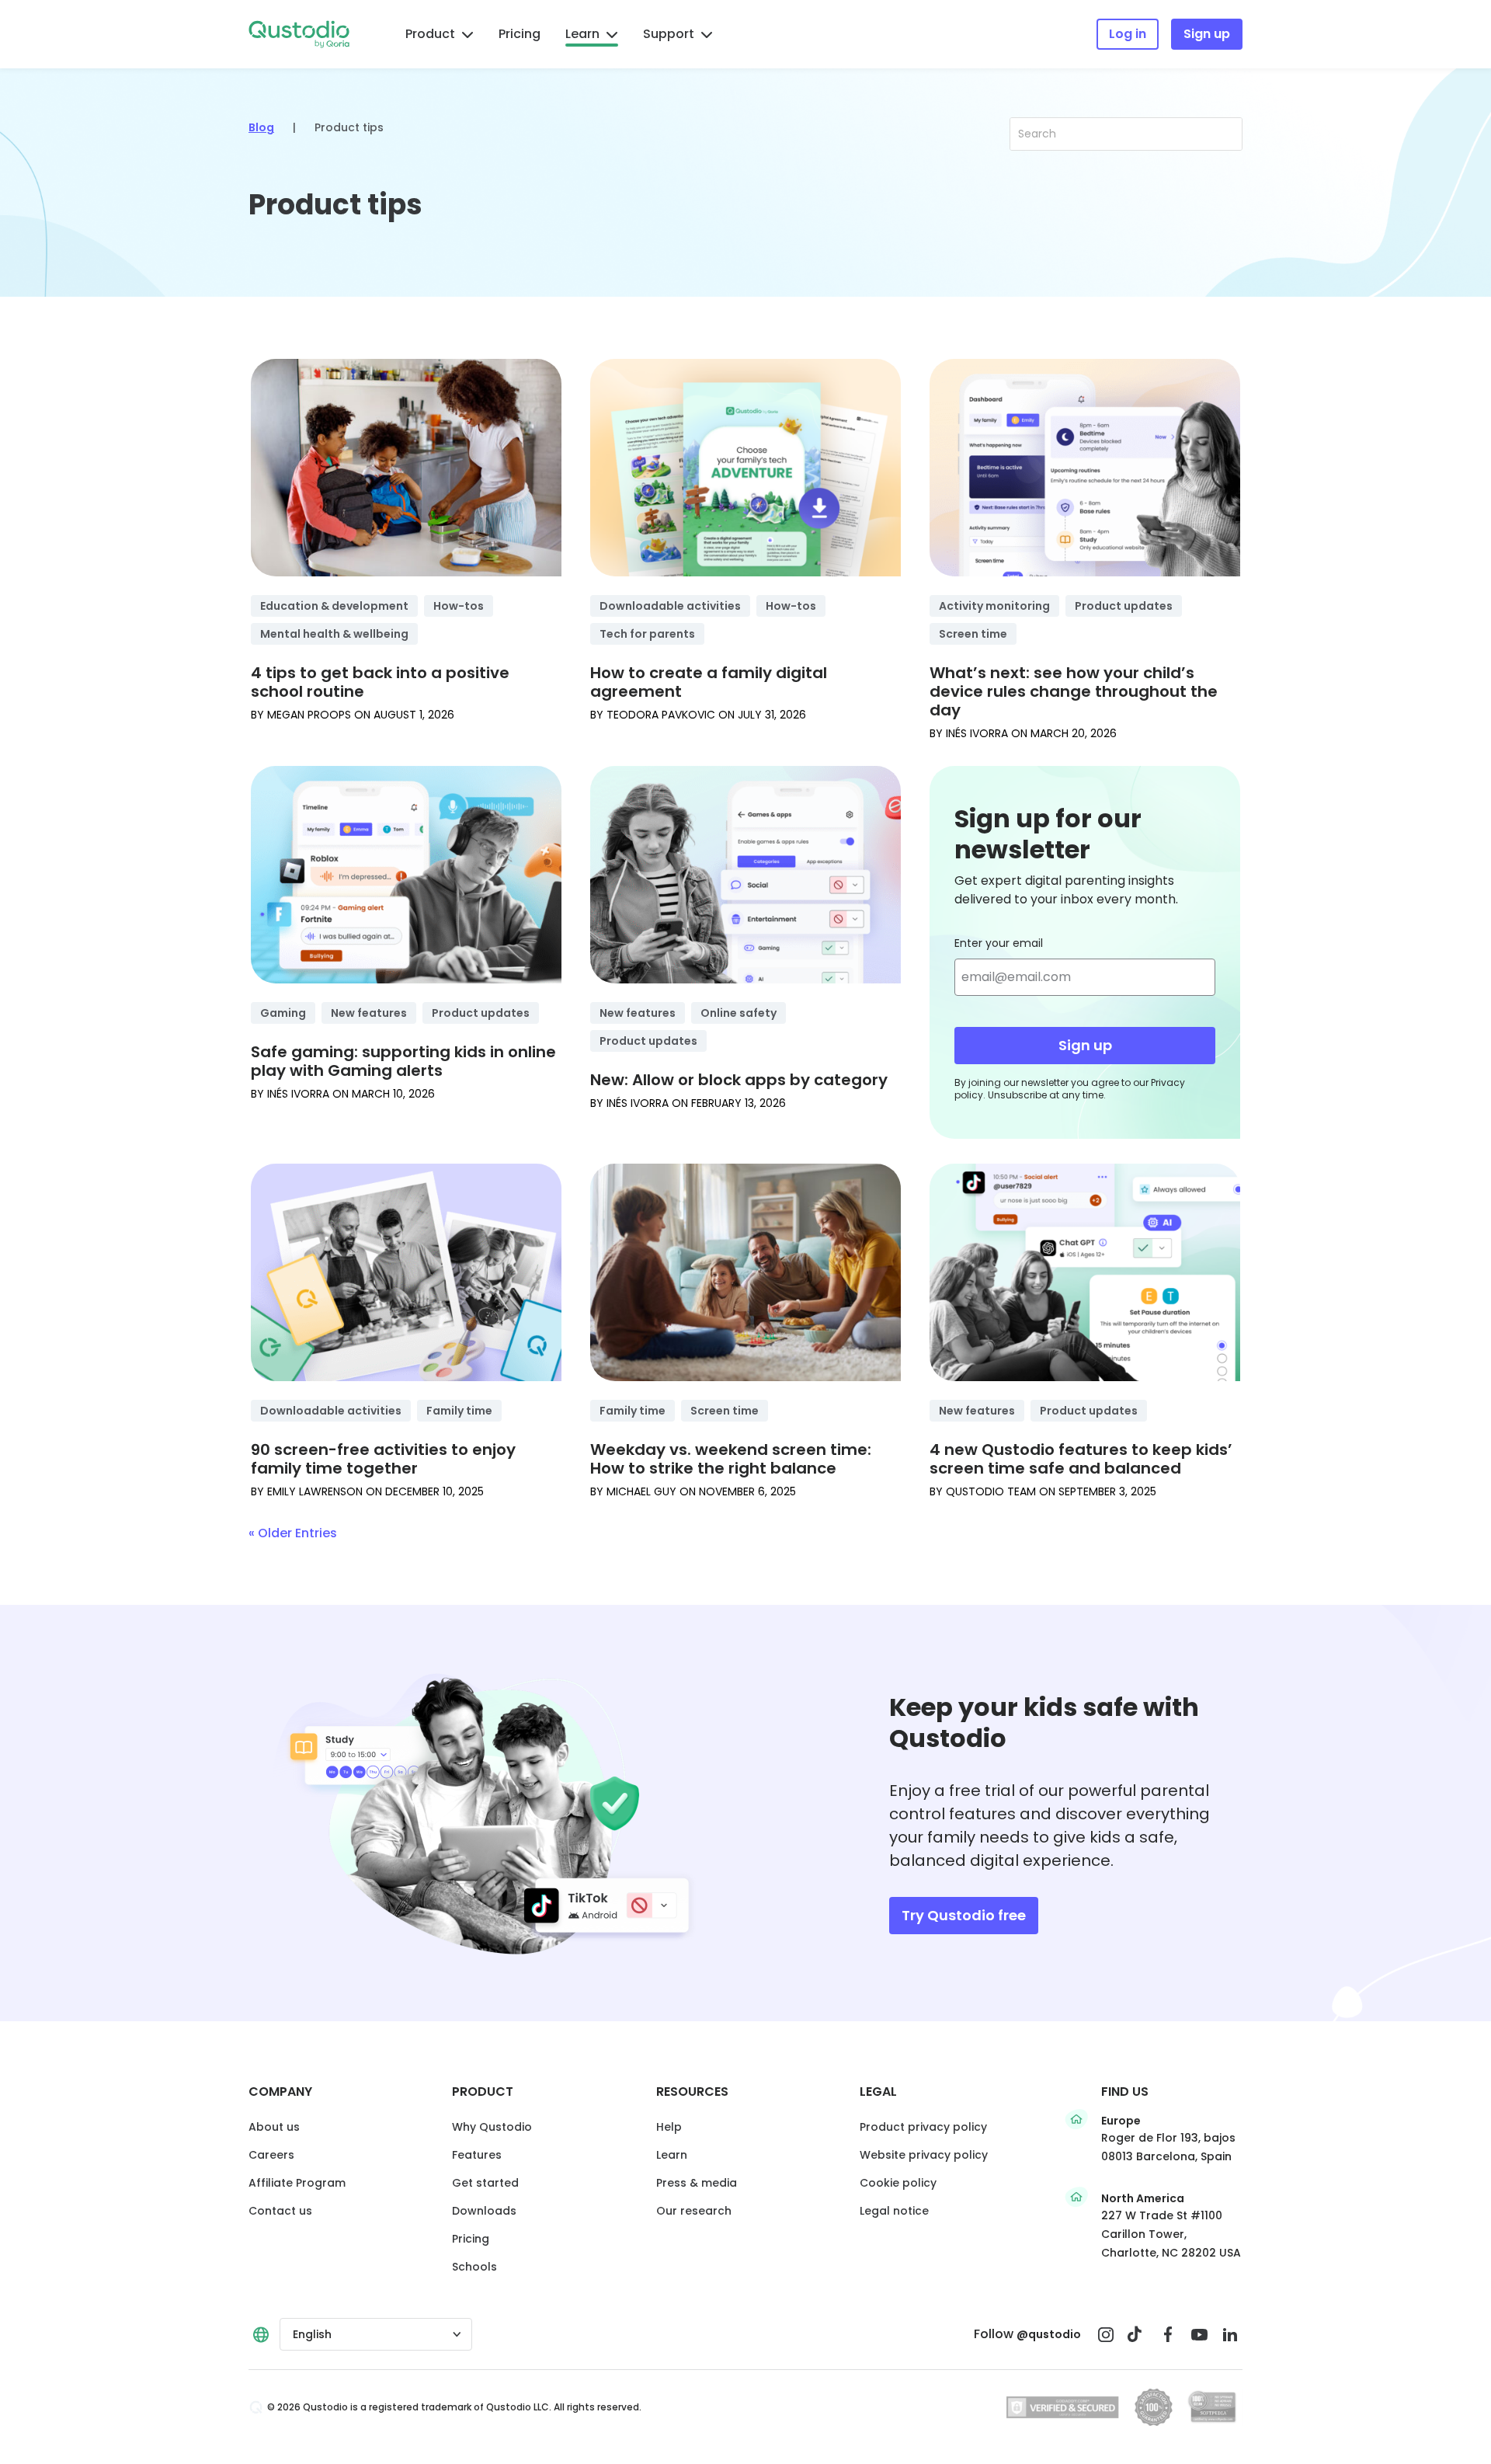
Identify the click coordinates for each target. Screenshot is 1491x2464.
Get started (485, 2183)
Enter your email (999, 943)
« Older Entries (293, 1533)
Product (430, 34)
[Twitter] (1137, 2334)
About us (274, 2127)
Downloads (484, 2211)
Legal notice (894, 2211)
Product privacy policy (923, 2127)
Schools (474, 2267)
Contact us (280, 2211)
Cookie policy (898, 2183)
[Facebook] (1168, 2334)
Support (669, 34)
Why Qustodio (492, 2127)
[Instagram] (1106, 2334)
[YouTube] (1199, 2334)
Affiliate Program (297, 2183)
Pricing (520, 34)
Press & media (697, 2183)
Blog (261, 127)
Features (477, 2155)
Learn (582, 34)
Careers (271, 2155)
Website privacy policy (924, 2155)
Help (669, 2127)
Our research (694, 2211)
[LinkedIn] (1230, 2334)
